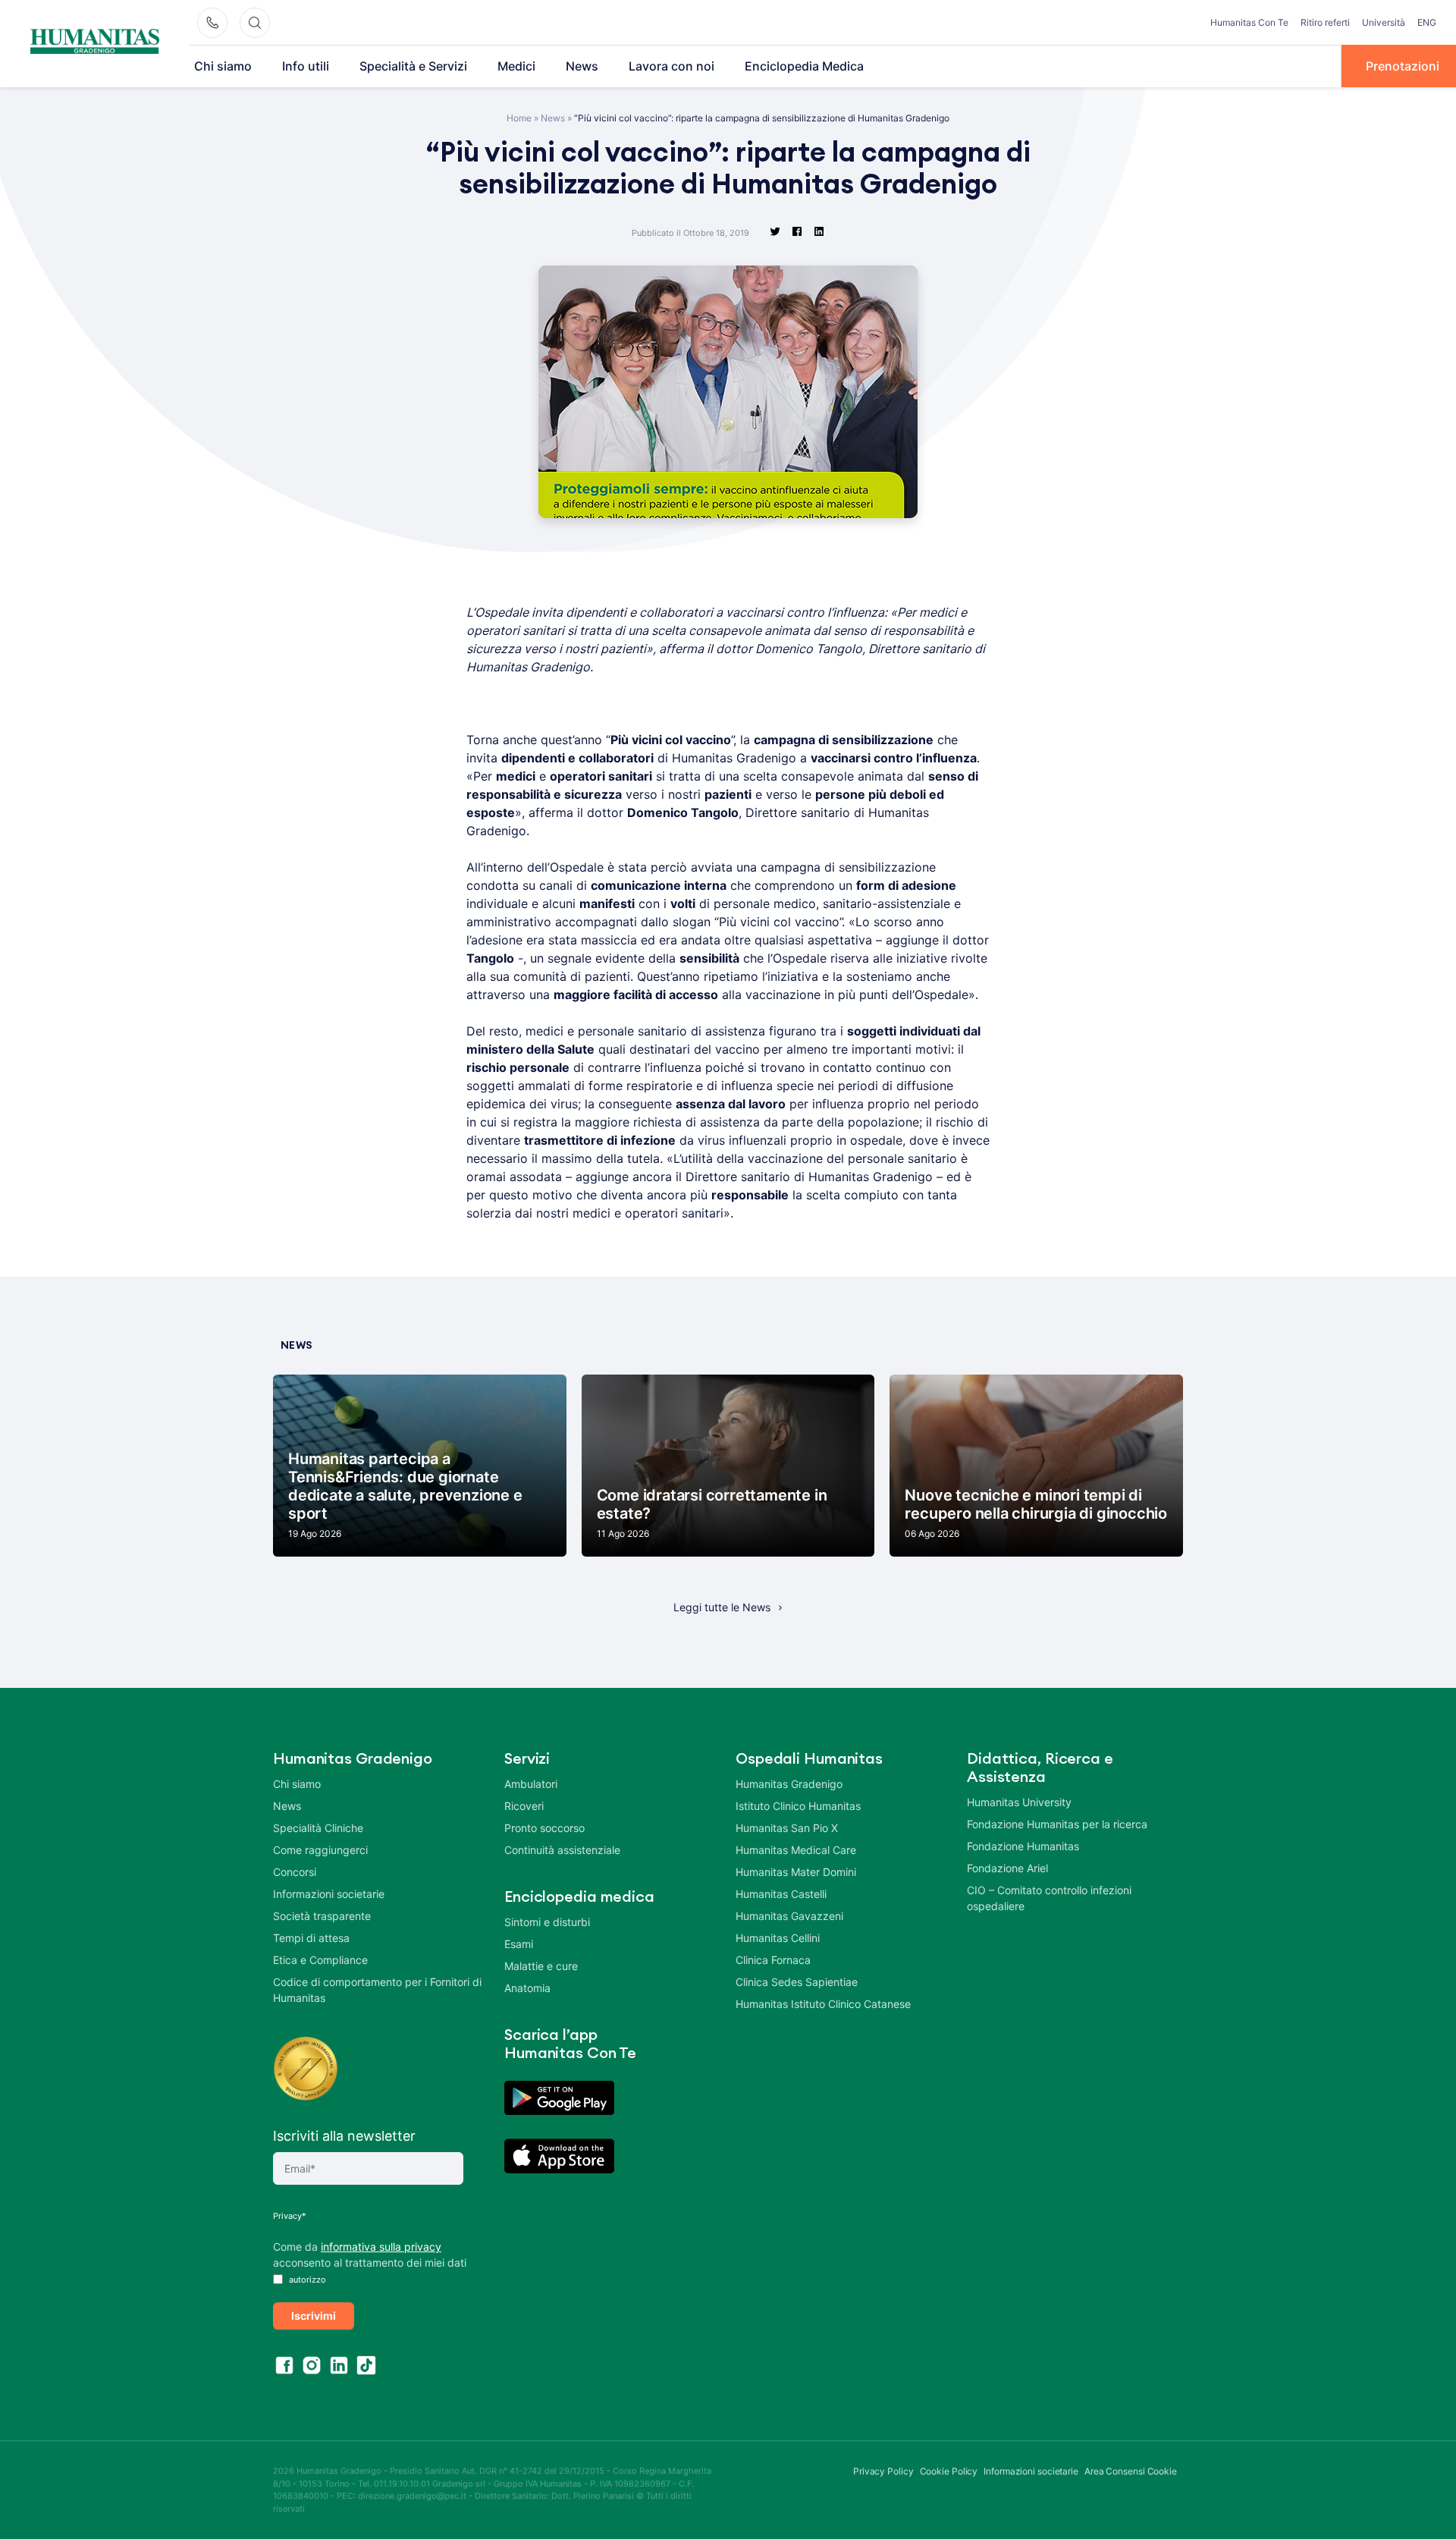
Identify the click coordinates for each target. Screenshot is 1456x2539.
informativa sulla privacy (381, 2247)
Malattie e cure (541, 1966)
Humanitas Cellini (778, 1938)
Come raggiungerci (320, 1850)
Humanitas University (1019, 1802)
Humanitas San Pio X (787, 1828)
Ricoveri (524, 1806)
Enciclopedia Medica (804, 66)
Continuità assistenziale (562, 1850)
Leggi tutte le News (722, 1607)
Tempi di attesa (311, 1938)
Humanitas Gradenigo (789, 1784)
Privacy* (290, 2216)
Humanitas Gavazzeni (789, 1916)
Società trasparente (322, 1916)
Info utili (306, 66)
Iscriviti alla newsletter (344, 2136)
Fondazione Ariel (1007, 1868)
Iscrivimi (314, 2316)
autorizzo (306, 2280)
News (582, 66)
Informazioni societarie (329, 1894)
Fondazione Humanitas (1023, 1846)
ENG (1427, 22)
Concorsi (295, 1872)
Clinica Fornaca (773, 1960)
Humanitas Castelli (781, 1894)
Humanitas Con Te (1249, 22)
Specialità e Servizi (413, 66)
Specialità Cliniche (318, 1828)
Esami (519, 1944)
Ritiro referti (1325, 22)
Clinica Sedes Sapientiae (797, 1982)
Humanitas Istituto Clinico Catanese (823, 2004)
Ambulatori (531, 1784)
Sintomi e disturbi (547, 1922)
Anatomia (527, 1988)
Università (1384, 22)
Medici (516, 66)
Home (519, 118)
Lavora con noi (672, 66)
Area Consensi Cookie (1131, 2471)
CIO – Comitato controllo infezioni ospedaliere (1049, 1898)
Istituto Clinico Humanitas (798, 1806)
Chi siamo (223, 66)
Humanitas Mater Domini (796, 1872)
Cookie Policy (949, 2471)
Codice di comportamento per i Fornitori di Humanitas (377, 1990)
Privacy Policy (883, 2471)
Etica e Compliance (320, 1960)
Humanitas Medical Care (796, 1850)
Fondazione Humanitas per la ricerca (1057, 1824)
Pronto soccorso (544, 1828)
